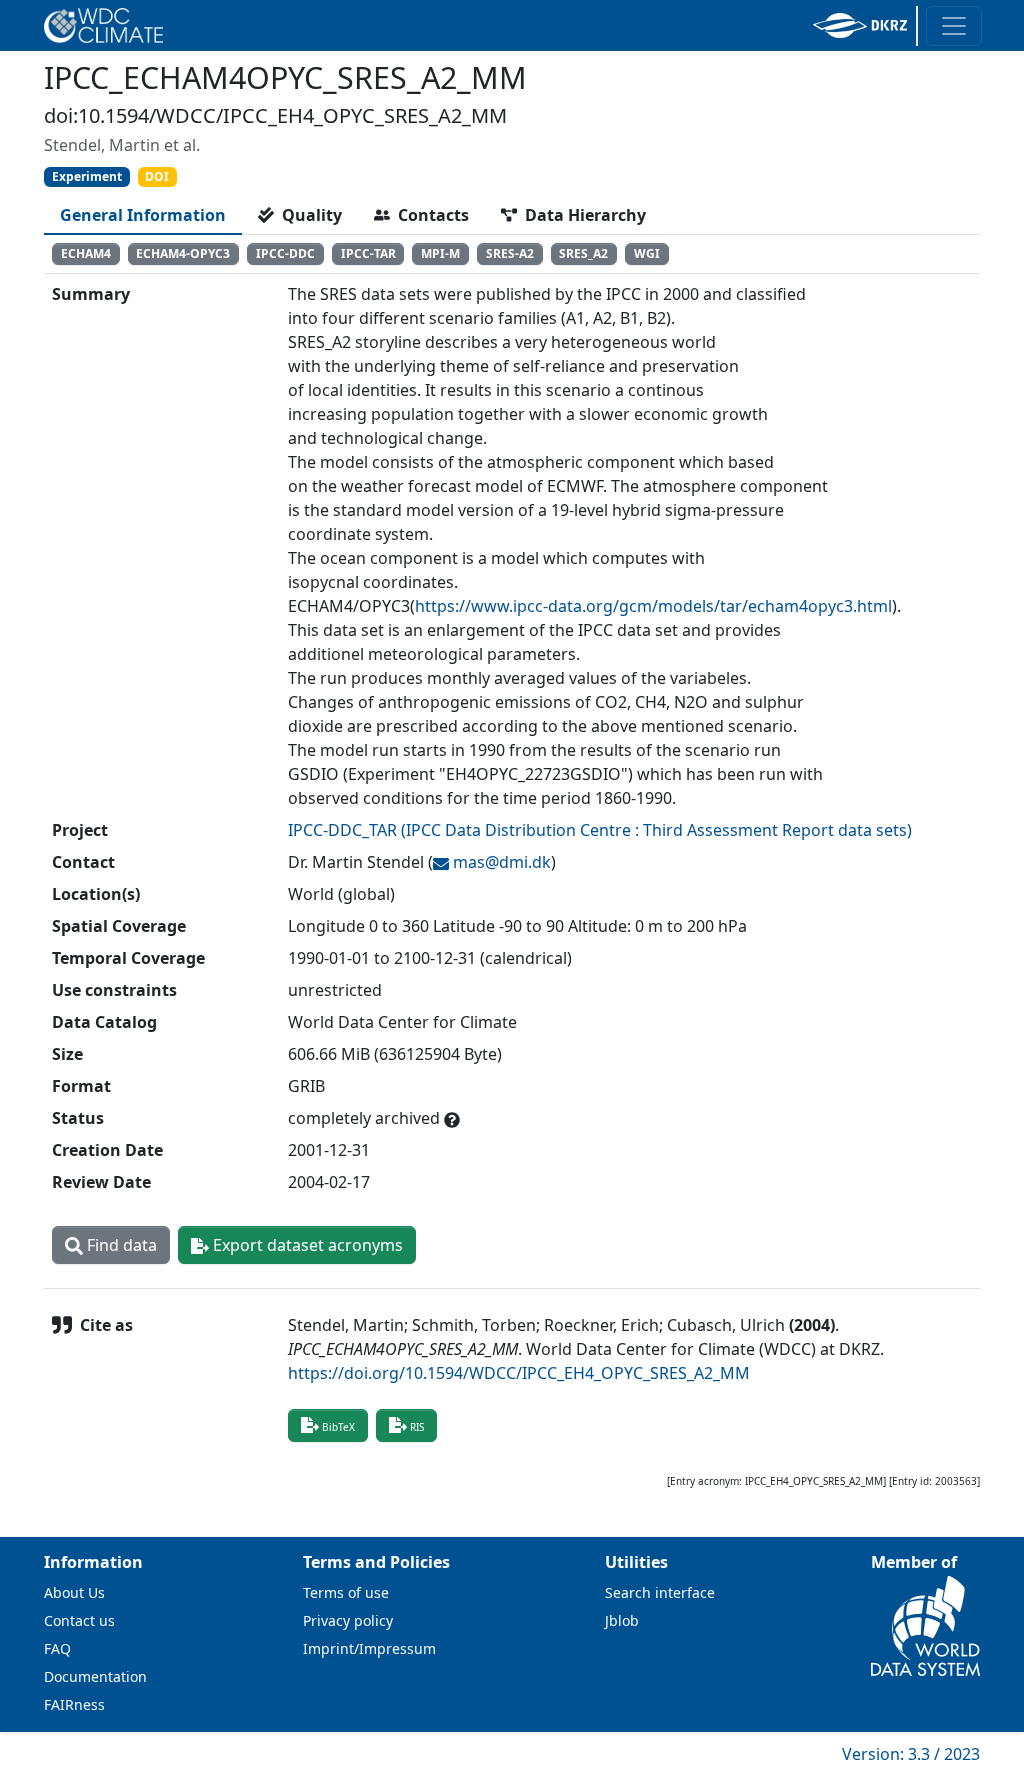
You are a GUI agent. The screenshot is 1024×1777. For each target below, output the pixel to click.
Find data (120, 1245)
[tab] (143, 215)
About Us (74, 1592)
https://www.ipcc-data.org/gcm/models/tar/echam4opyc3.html (653, 606)
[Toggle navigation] (954, 26)
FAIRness (74, 1704)
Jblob (622, 1620)
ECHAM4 (86, 253)
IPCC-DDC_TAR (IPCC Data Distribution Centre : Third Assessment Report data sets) (600, 830)
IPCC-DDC (285, 253)
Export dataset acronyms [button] (306, 1245)
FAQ (57, 1648)
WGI (647, 253)
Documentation (95, 1676)
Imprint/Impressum (369, 1648)
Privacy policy (348, 1620)
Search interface (660, 1592)
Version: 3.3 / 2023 (911, 1754)
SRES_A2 (583, 253)
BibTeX (338, 1427)
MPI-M (440, 253)
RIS (417, 1427)
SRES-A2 (510, 253)
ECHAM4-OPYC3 (183, 253)
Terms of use (346, 1592)
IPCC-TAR (368, 253)
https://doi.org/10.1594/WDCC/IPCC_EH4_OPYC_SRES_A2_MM (519, 1373)
